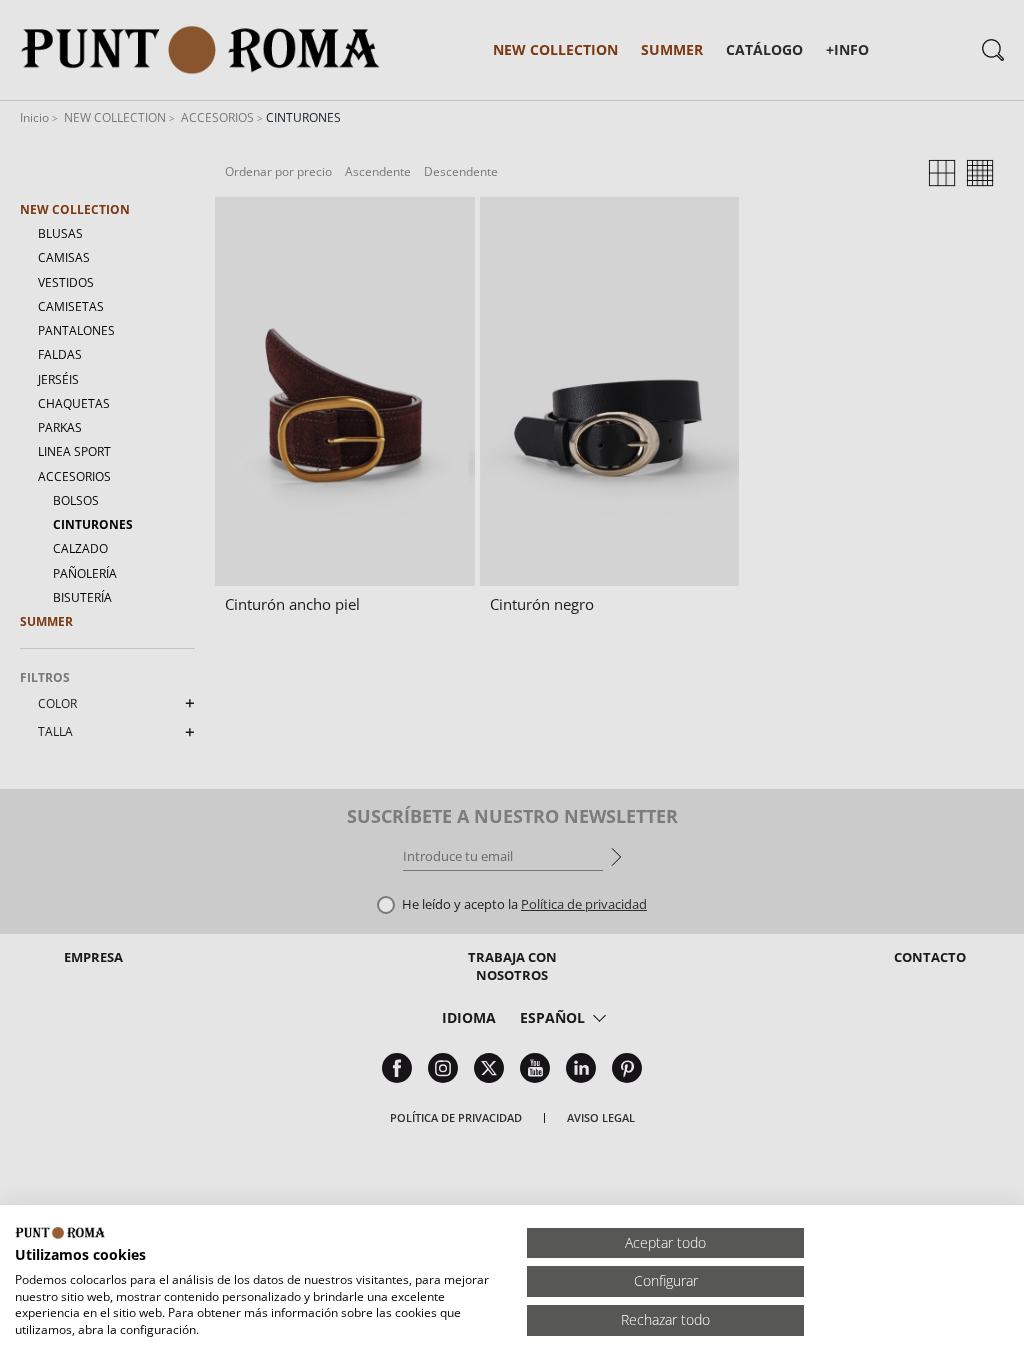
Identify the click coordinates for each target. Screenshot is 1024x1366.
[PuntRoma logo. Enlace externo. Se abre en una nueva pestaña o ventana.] (60, 1233)
